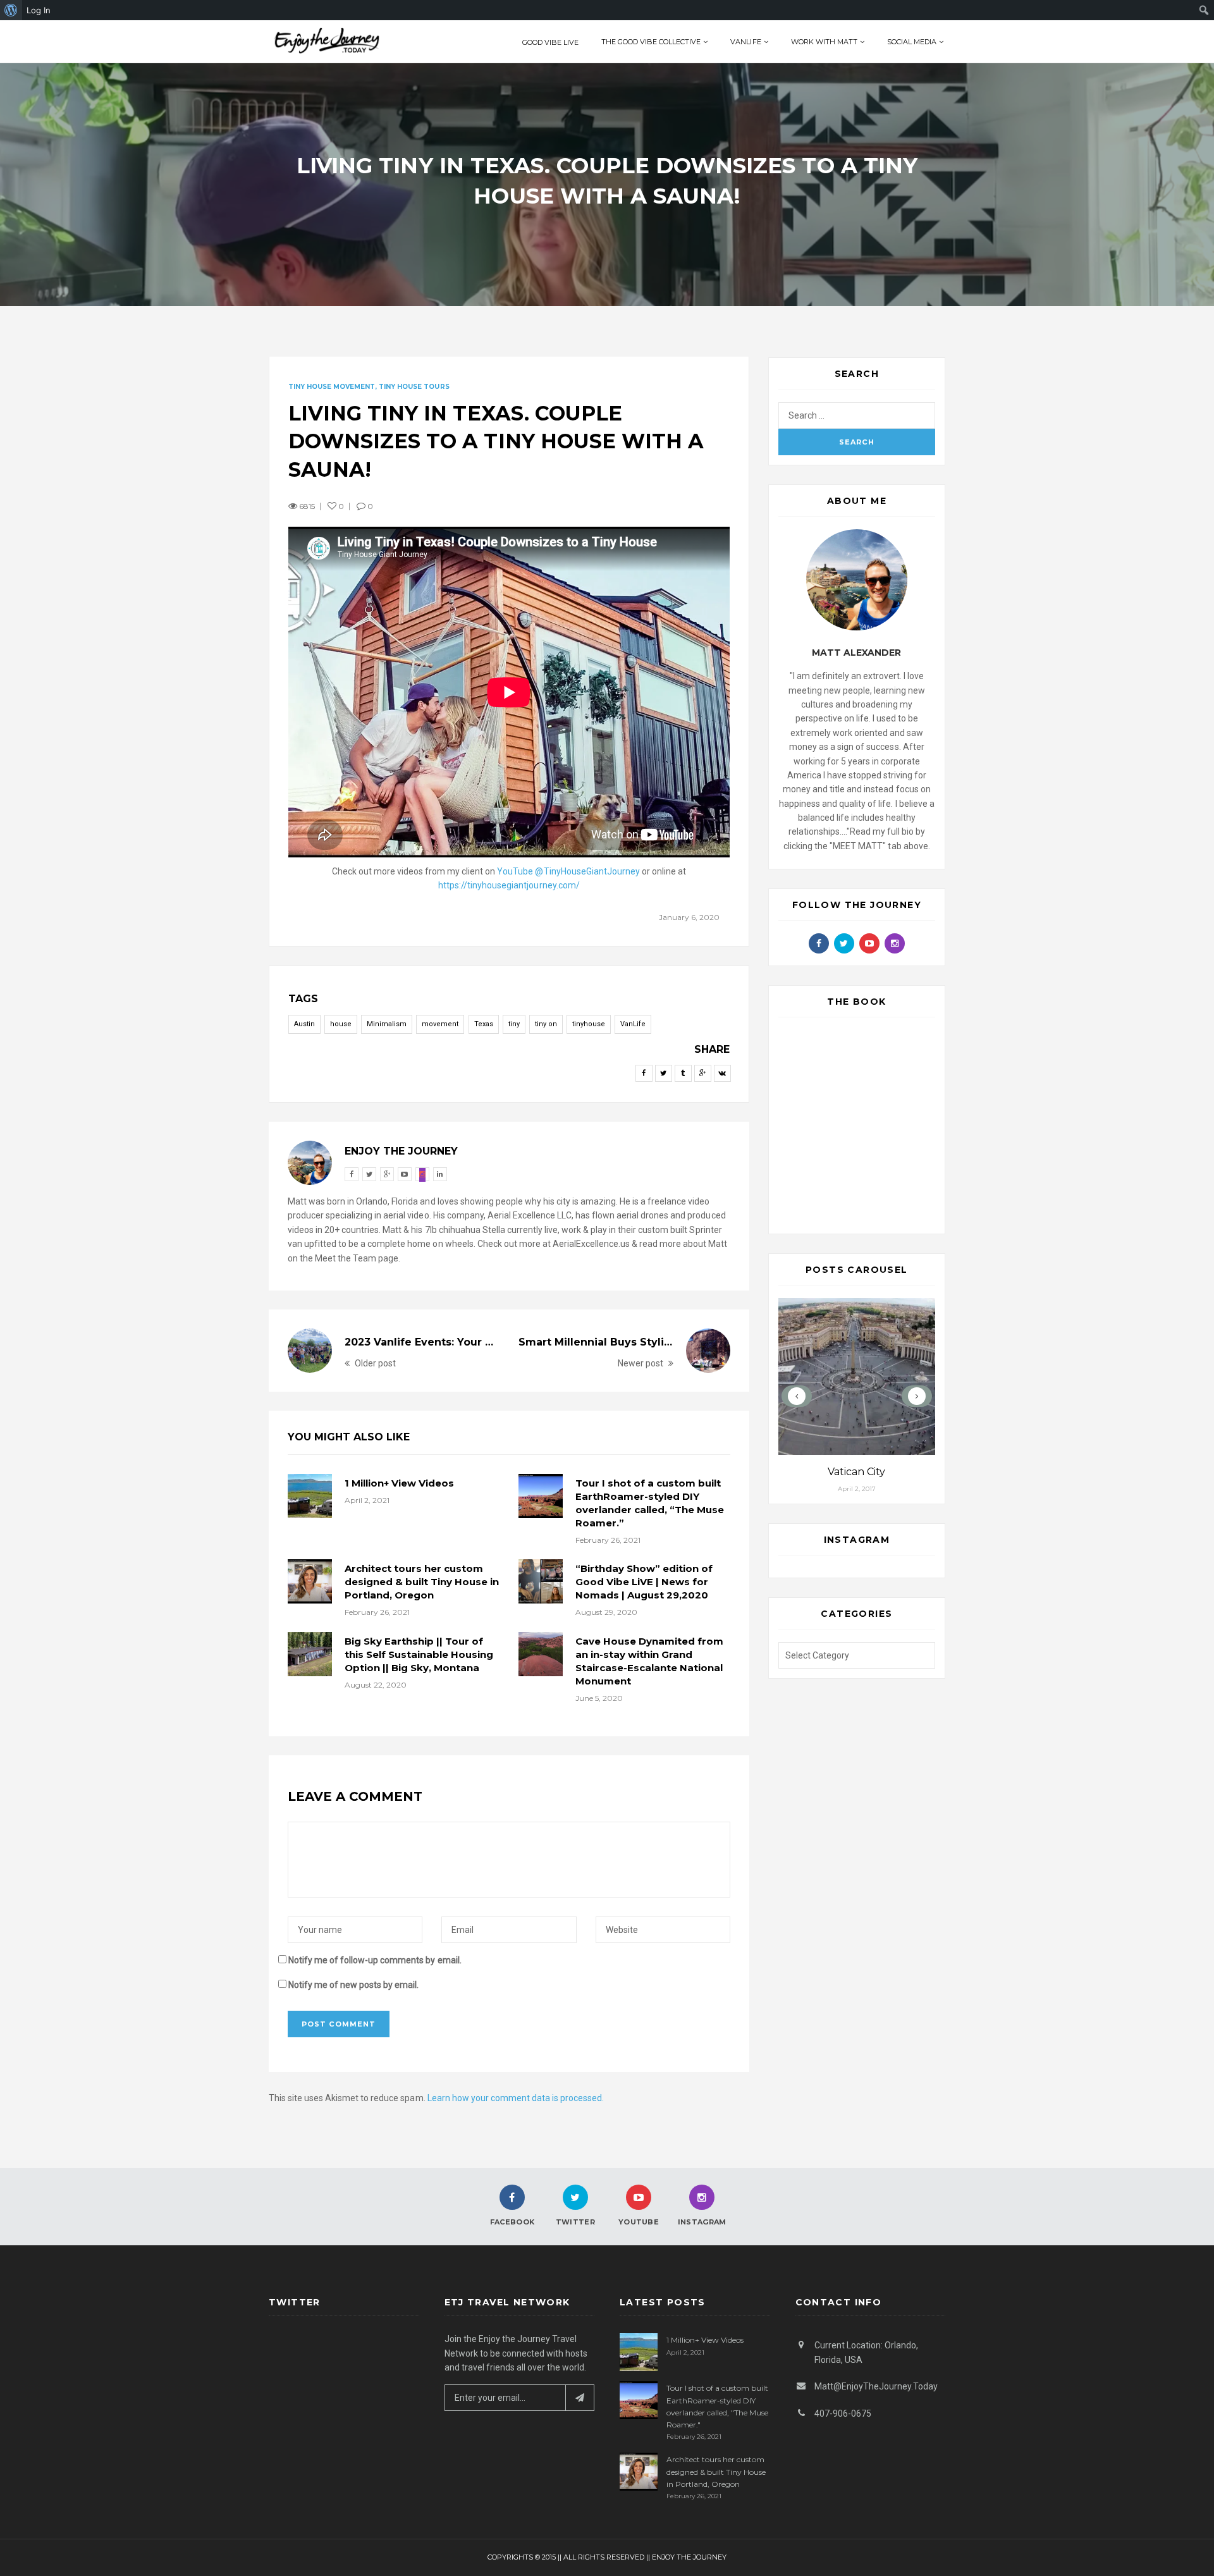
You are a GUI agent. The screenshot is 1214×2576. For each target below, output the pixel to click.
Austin (304, 1024)
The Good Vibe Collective (651, 42)
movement (440, 1024)
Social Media (912, 42)
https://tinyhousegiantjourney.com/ (509, 885)
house (341, 1024)
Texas (484, 1024)
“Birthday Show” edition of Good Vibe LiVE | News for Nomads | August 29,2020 (644, 1582)
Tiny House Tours (414, 387)
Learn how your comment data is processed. (516, 2098)
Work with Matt (824, 42)
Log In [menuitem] (39, 10)
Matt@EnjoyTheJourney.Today (876, 2386)
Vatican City (856, 1472)
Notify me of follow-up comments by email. (375, 1960)
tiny (514, 1024)
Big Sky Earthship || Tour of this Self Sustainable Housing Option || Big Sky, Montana (419, 1654)
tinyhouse (589, 1024)
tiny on (546, 1024)
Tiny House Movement (332, 387)
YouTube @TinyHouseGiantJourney (568, 871)
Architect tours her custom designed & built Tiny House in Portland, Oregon (422, 1582)
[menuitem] (11, 10)
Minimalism (387, 1024)
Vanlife (745, 42)
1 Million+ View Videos (399, 1483)
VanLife (633, 1024)
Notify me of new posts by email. (353, 1985)
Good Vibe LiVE (550, 42)
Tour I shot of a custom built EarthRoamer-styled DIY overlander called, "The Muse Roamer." (717, 2406)
